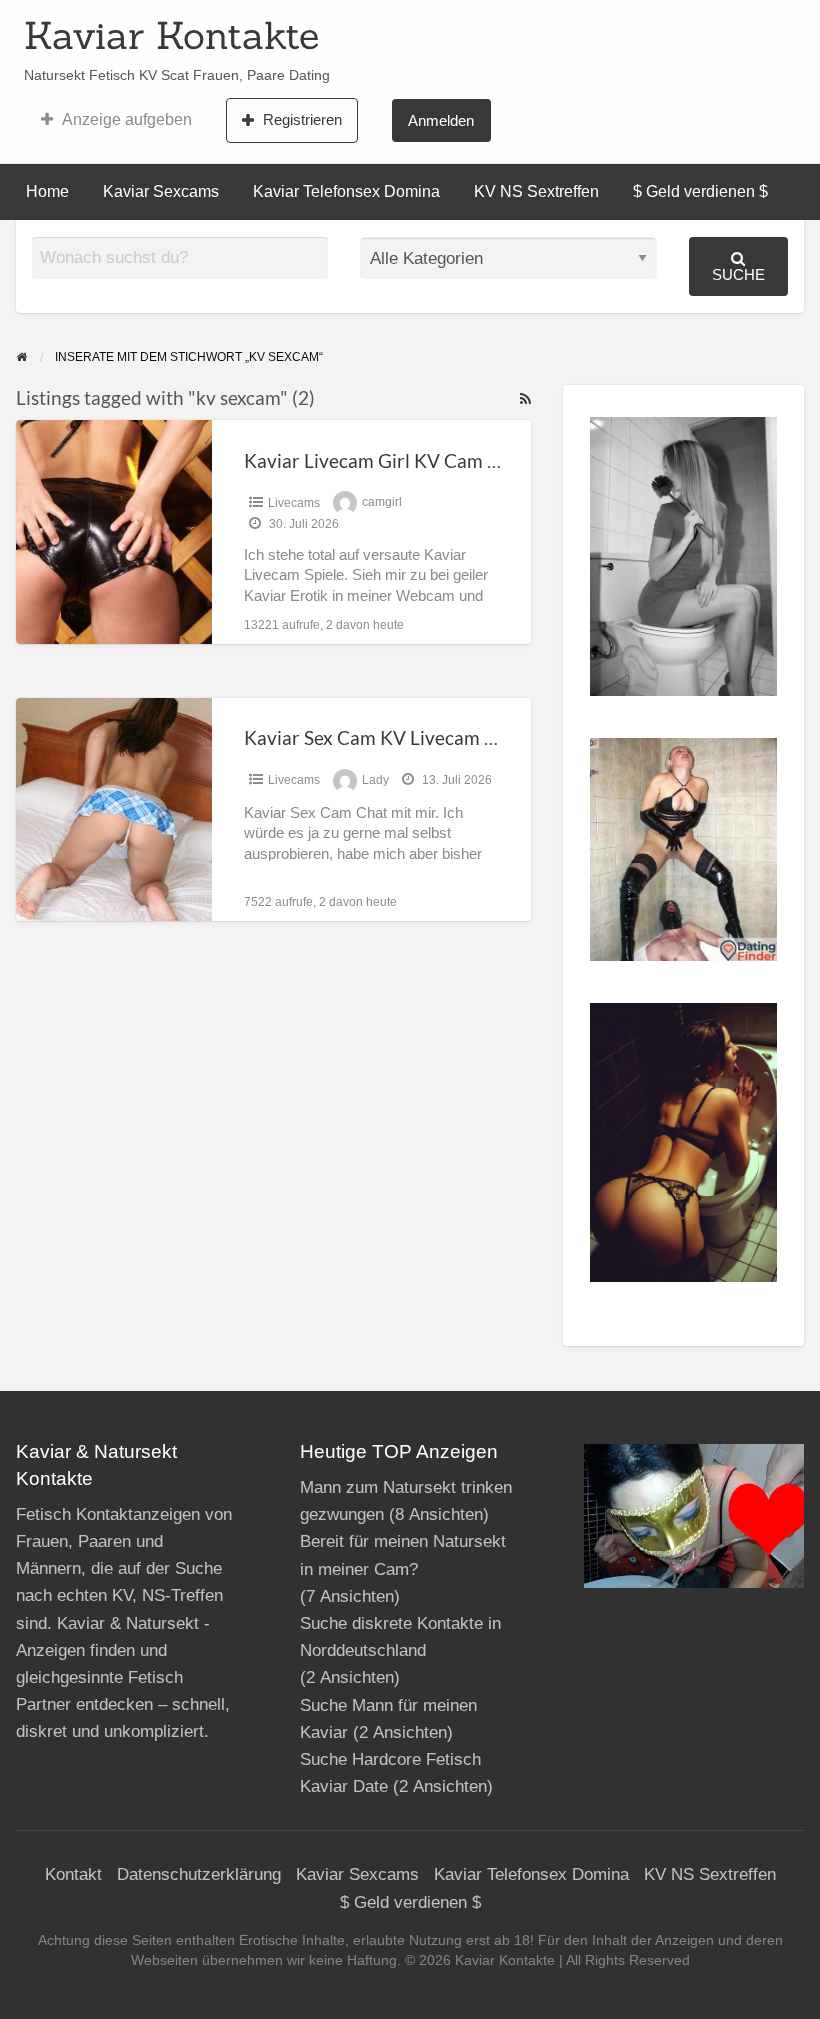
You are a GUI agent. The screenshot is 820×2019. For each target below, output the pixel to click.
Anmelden (441, 120)
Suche (738, 274)
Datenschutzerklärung (199, 1874)
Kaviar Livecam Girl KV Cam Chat (386, 460)
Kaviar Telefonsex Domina (346, 191)
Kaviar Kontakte (171, 35)
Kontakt (73, 1874)
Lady (375, 780)
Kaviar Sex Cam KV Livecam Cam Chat (406, 737)
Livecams (294, 503)
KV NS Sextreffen (536, 191)
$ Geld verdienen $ (700, 191)
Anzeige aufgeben (127, 119)
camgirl (382, 503)
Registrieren (302, 119)
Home (47, 191)
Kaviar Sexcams (161, 191)
